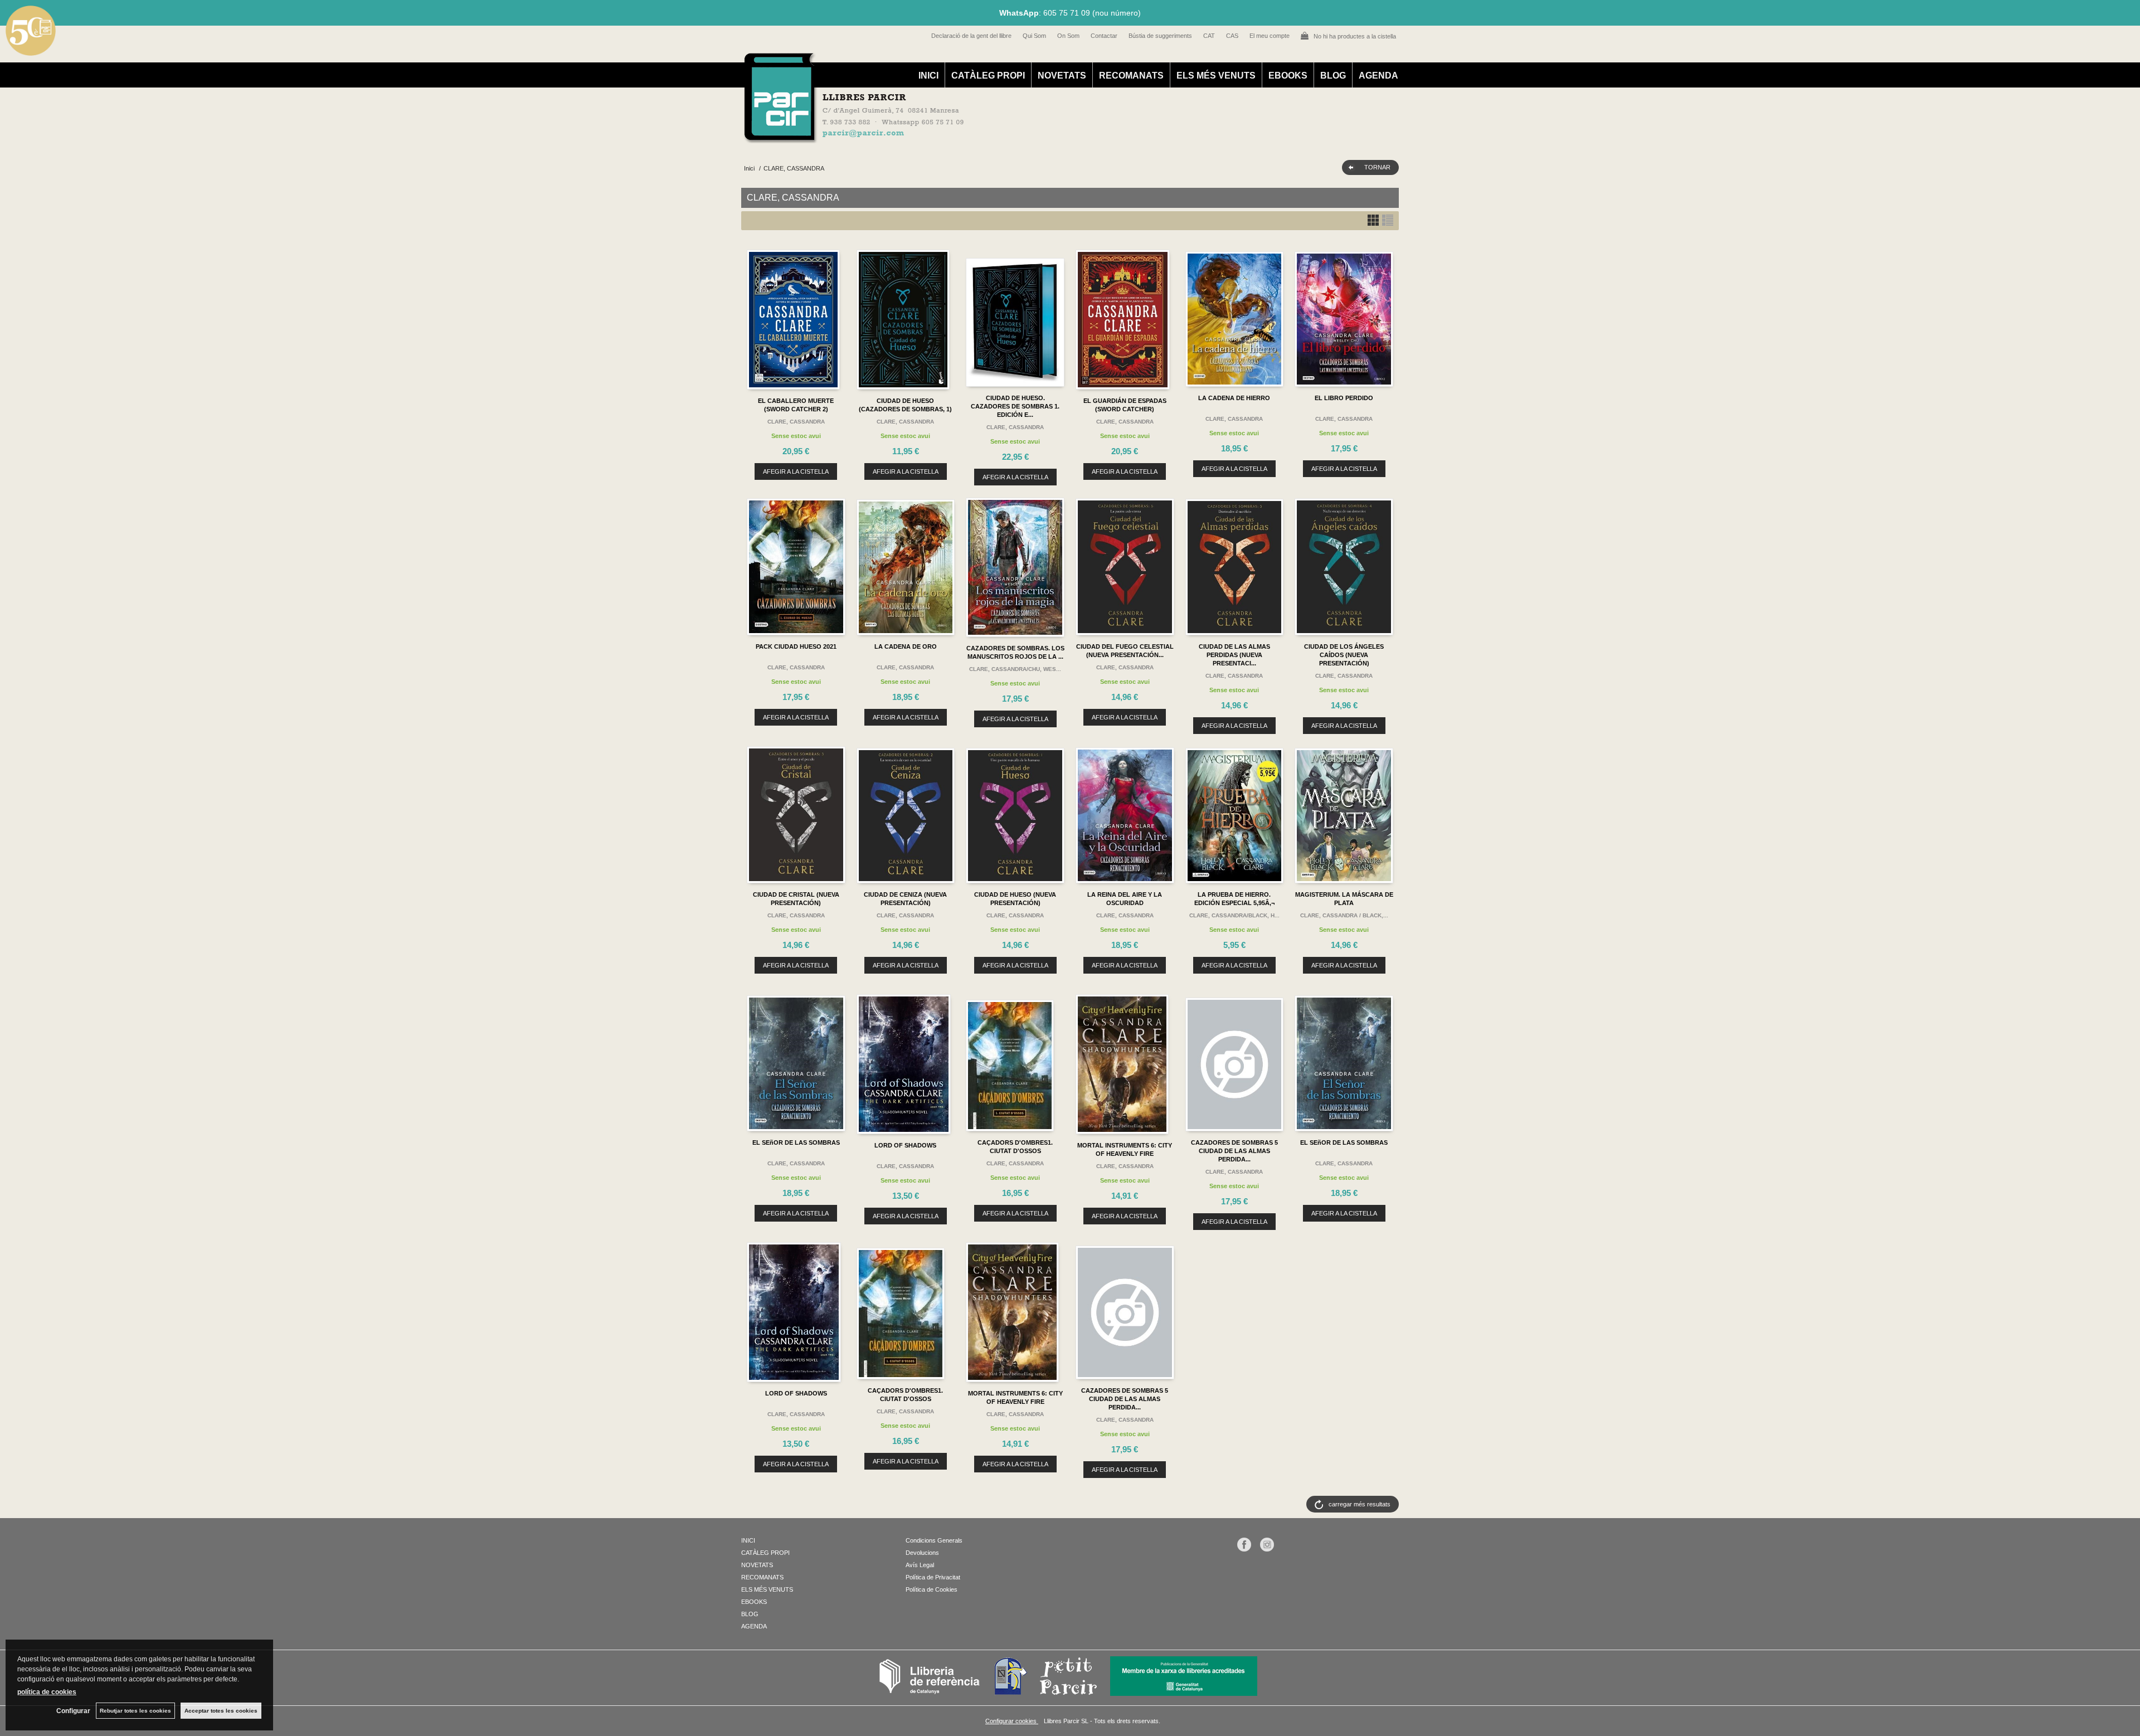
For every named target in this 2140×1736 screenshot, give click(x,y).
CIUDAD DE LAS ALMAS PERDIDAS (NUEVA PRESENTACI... (1234, 655)
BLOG (1333, 76)
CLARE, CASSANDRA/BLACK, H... (1234, 915)
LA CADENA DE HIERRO (1234, 398)
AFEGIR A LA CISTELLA (796, 471)
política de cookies (47, 1692)
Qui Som (1034, 36)
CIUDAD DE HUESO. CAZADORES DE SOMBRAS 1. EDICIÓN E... (1015, 406)
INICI (928, 76)
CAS (1232, 36)
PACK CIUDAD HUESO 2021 (796, 646)
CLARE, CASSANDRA (796, 422)
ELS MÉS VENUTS (1216, 76)
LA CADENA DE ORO (906, 646)
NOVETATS (1062, 76)
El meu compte (1270, 36)
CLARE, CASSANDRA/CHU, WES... (1015, 669)
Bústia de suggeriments (1160, 36)
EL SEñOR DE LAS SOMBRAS (796, 1142)
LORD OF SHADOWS (905, 1145)
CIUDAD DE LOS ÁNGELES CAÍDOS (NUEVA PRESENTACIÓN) (1344, 655)
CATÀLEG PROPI (988, 76)
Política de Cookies (932, 1589)
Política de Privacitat (933, 1577)
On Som (1068, 36)
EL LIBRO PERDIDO (1344, 398)
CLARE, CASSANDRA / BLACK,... (1344, 915)
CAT (1209, 36)
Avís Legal (920, 1565)
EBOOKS (1288, 76)
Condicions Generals (934, 1540)
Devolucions (922, 1553)
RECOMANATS (1131, 76)
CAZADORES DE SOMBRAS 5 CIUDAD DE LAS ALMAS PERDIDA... (1234, 1151)
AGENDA (1378, 76)
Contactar (1104, 36)
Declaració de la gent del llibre (971, 36)
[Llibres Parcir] (1015, 137)
